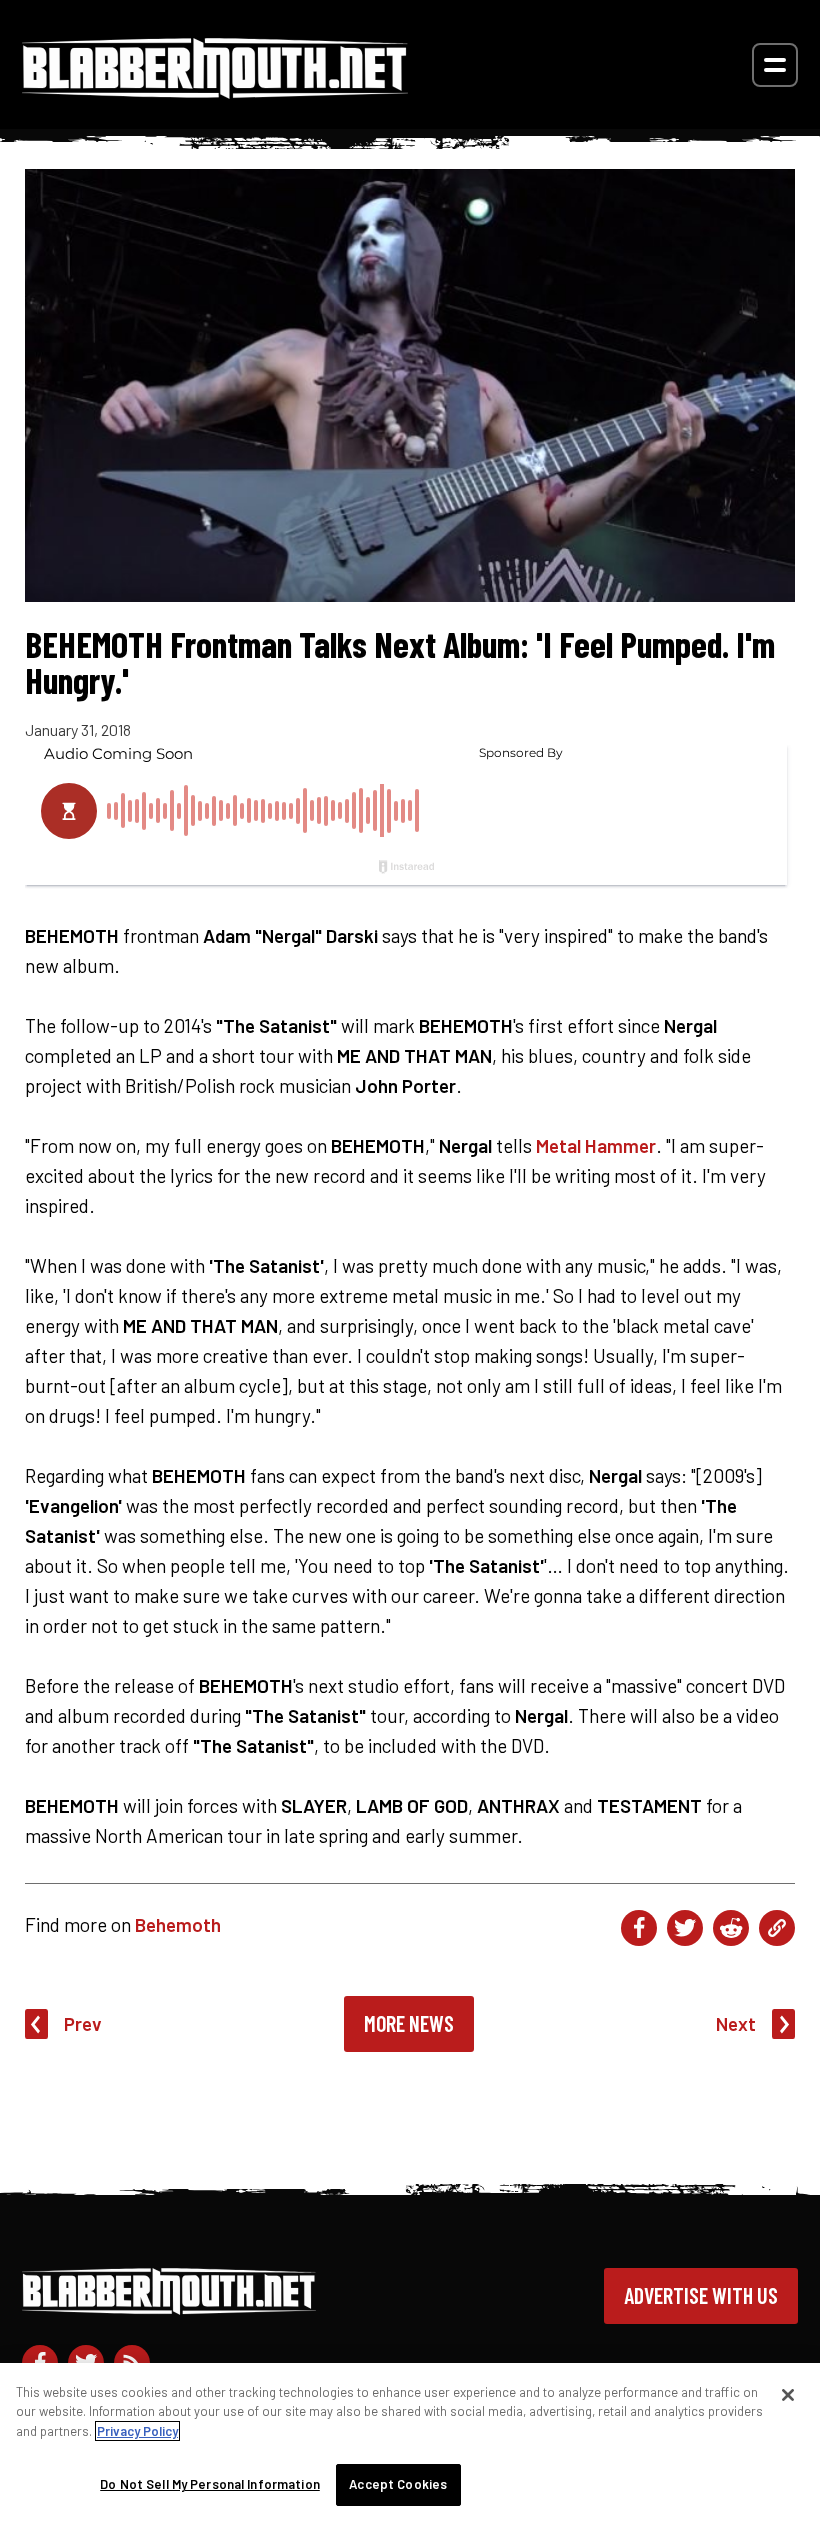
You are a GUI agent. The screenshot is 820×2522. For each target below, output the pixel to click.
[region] (410, 2442)
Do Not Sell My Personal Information (210, 2484)
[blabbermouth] (215, 91)
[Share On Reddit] (731, 1928)
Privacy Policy (137, 2431)
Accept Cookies (398, 2484)
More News (409, 2023)
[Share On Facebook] (639, 1928)
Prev (83, 2023)
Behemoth (178, 1924)
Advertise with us (701, 2295)
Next (736, 2023)
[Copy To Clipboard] (777, 1928)
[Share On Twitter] (685, 1928)
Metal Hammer (596, 1145)
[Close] (788, 2395)
